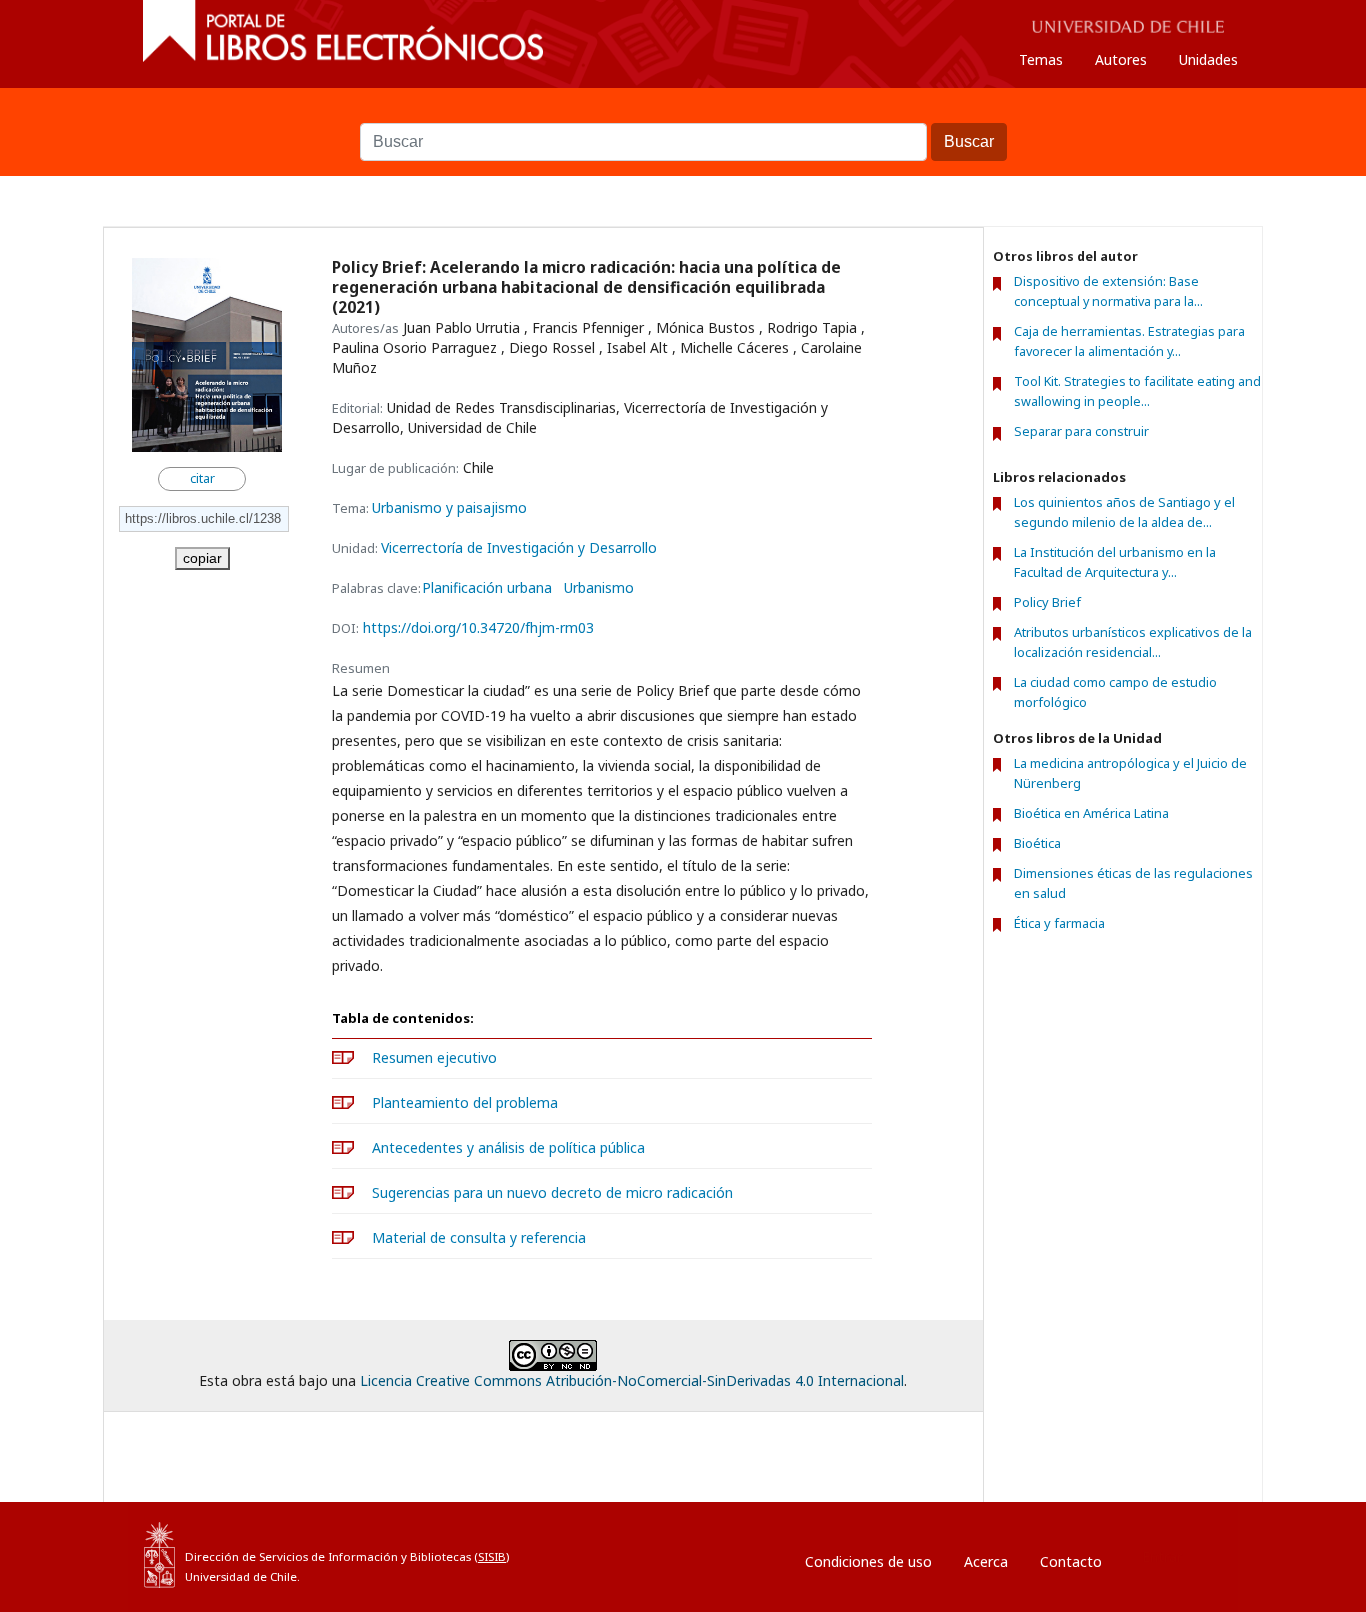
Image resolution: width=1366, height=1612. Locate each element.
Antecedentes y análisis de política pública (508, 1147)
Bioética (1037, 843)
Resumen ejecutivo (434, 1057)
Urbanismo (599, 588)
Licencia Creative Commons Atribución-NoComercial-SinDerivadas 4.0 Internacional (632, 1380)
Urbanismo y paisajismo (449, 507)
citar (202, 478)
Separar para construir (1081, 431)
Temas (1041, 59)
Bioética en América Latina (1091, 813)
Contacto (1071, 1561)
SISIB (492, 1556)
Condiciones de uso (868, 1561)
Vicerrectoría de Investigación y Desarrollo (519, 547)
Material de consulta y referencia (479, 1237)
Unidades (1208, 59)
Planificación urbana (487, 588)
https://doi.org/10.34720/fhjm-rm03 (478, 627)
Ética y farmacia (1059, 923)
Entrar (1162, 1556)
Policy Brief (1047, 602)
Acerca (986, 1561)
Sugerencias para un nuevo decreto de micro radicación (552, 1192)
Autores (1121, 59)
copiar (202, 558)
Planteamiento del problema (465, 1102)
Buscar (683, 113)
